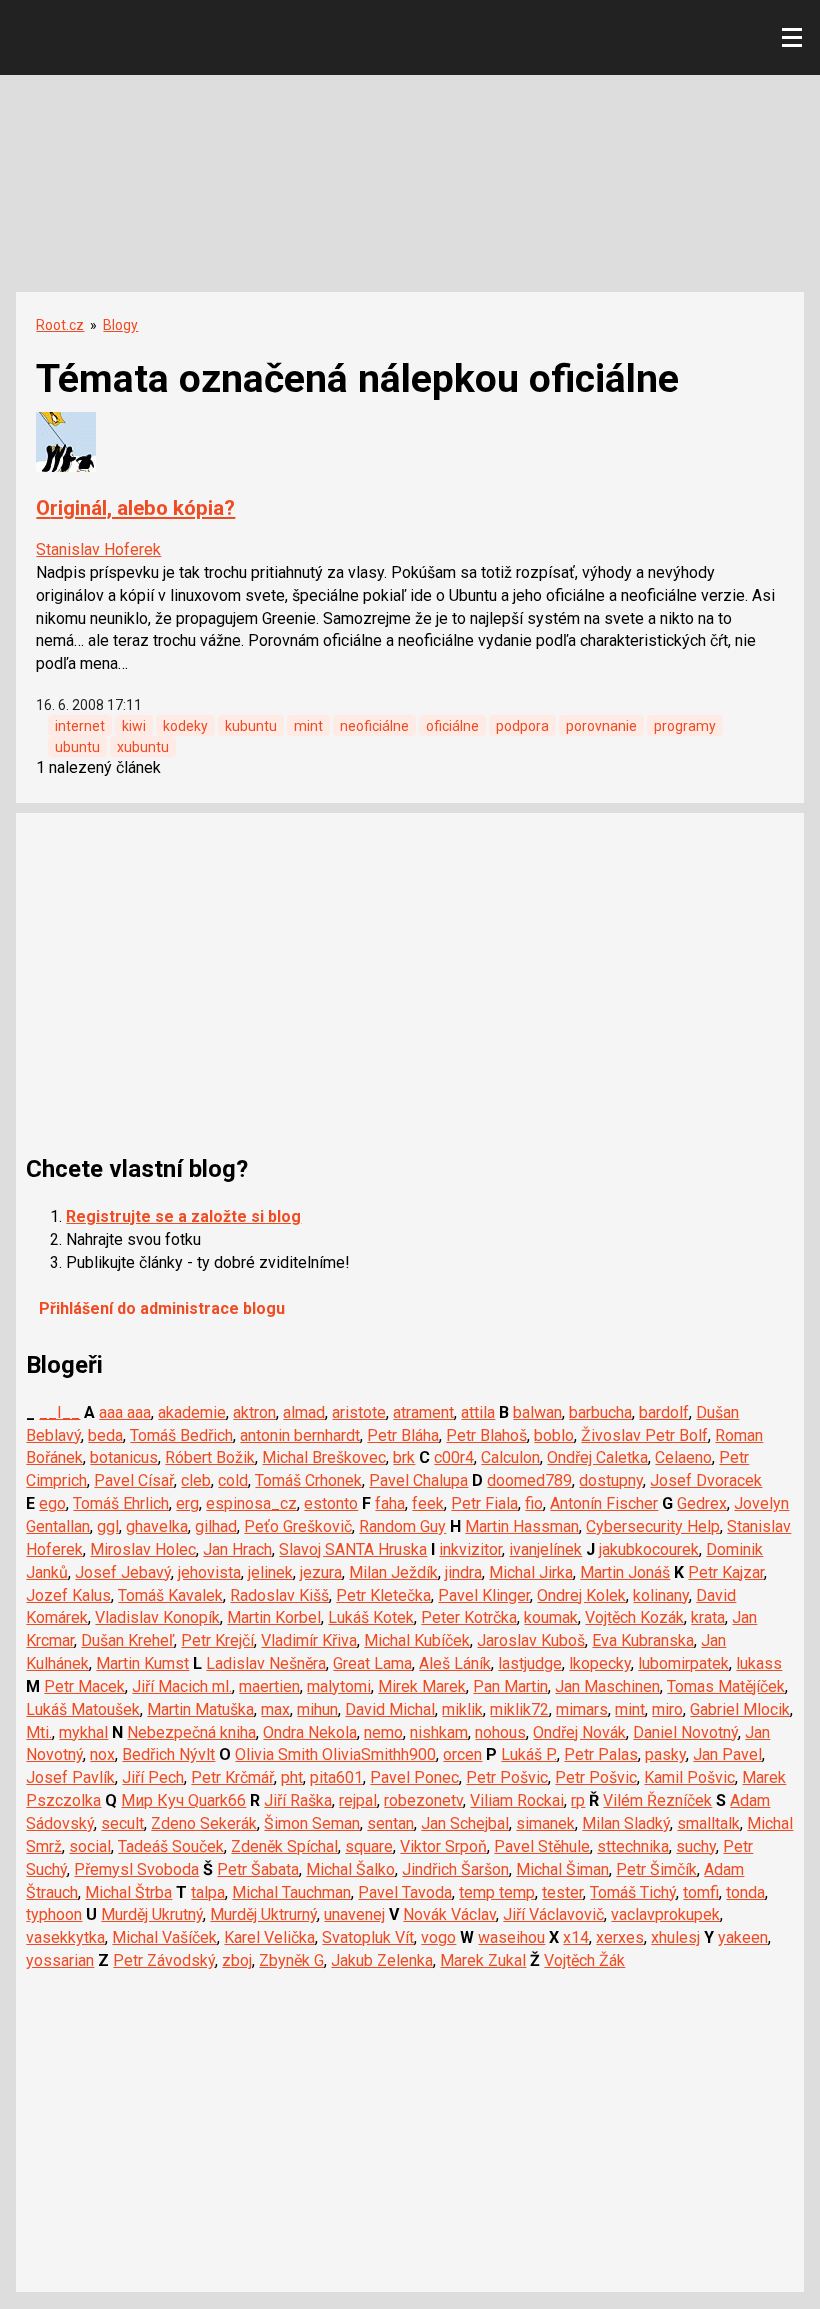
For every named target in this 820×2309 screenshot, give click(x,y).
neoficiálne (374, 726)
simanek (545, 1823)
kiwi (134, 726)
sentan (390, 1823)
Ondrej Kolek (581, 1595)
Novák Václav (449, 1914)
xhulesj (675, 1937)
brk (404, 1457)
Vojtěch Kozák (634, 1617)
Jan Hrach (237, 1549)
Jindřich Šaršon (455, 1869)
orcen (462, 1754)
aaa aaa (125, 1412)
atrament (423, 1412)
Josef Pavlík (70, 1777)
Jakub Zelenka (382, 1960)
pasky (665, 1754)
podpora (522, 726)
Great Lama (372, 1663)
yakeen (743, 1937)
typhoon (54, 1914)
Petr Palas (601, 1754)
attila (478, 1412)
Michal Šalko (350, 1869)
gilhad (216, 1526)
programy (685, 726)
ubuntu (77, 747)
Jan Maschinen (607, 1686)
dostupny (611, 1480)
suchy (696, 1846)
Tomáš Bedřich (181, 1435)
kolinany (661, 1595)
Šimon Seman (312, 1823)
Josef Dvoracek (706, 1480)
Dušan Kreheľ (127, 1640)
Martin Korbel (274, 1617)
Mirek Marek (422, 1686)
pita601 (336, 1777)
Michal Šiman (562, 1869)
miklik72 (519, 1709)
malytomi (339, 1686)
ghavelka (157, 1526)
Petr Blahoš (486, 1435)
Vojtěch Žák (584, 1960)
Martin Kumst (142, 1663)
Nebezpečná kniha (191, 1732)
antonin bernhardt (300, 1435)
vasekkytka (65, 1937)
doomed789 (529, 1480)
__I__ (59, 1412)
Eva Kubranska (643, 1640)
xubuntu (143, 747)
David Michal (390, 1709)
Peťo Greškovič (298, 1526)
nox (102, 1754)
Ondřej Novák (579, 1732)
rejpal (358, 1800)
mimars (582, 1709)
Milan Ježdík (393, 1572)
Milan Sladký (626, 1823)
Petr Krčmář (232, 1777)
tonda (745, 1892)
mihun (317, 1709)
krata (708, 1617)
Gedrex (702, 1503)
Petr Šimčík (656, 1869)
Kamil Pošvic (689, 1777)
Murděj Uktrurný (263, 1914)
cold (233, 1480)
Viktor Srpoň (443, 1846)
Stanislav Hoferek (98, 549)
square (369, 1846)
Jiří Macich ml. (182, 1686)
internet (80, 726)
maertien (269, 1686)
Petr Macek (84, 1686)
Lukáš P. (529, 1754)
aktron (254, 1412)
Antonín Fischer (604, 1503)
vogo (438, 1937)
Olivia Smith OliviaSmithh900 (335, 1754)
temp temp (497, 1892)
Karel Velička (269, 1937)
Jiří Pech (153, 1777)
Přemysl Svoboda (136, 1869)
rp (578, 1800)
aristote (359, 1412)
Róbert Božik (210, 1457)
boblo (554, 1435)
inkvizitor (470, 1549)
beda (105, 1435)
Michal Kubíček (417, 1640)
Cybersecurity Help (653, 1526)
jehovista (209, 1572)
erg (187, 1503)
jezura (321, 1572)
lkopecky (600, 1663)
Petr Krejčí (217, 1640)
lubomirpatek (683, 1663)
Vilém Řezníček (657, 1800)
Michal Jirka (531, 1572)
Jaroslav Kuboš (531, 1640)
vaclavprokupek (665, 1914)
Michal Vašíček (164, 1937)
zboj (237, 1960)
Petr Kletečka (383, 1595)
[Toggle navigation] (792, 38)
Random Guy (402, 1526)
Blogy (120, 325)
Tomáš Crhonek (308, 1480)
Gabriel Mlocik (740, 1709)
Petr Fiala (484, 1503)
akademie (192, 1412)
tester (562, 1892)
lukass (759, 1663)
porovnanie (601, 726)
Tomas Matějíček (726, 1686)
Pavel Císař (134, 1480)
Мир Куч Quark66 (183, 1800)
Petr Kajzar (726, 1572)
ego (52, 1503)
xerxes (620, 1937)
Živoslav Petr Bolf (644, 1435)
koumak (551, 1617)
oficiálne (452, 726)
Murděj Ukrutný (152, 1914)
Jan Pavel (727, 1754)
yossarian (60, 1960)
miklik (462, 1709)
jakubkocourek (649, 1549)
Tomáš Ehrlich (121, 1503)
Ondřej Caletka (597, 1457)
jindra (463, 1572)
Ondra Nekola (310, 1732)
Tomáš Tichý (633, 1892)
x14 (576, 1937)
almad (304, 1412)
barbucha (600, 1412)
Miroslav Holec (143, 1549)
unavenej (354, 1914)
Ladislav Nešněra (266, 1663)
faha (390, 1503)
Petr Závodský (164, 1960)
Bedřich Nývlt (168, 1754)
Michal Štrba (128, 1892)
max (275, 1709)
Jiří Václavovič (553, 1914)
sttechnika (633, 1846)
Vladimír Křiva (309, 1640)
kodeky (185, 726)
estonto (331, 1503)
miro (667, 1709)
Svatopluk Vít (368, 1937)
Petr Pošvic (507, 1777)
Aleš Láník (455, 1663)
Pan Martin (510, 1686)
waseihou (511, 1937)
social (90, 1846)
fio (534, 1503)
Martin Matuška (200, 1709)
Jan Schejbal (465, 1823)
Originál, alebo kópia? (135, 508)
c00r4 (454, 1457)
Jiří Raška (298, 1800)
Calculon (510, 1457)
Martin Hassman (522, 1526)
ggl (108, 1526)
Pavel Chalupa (418, 1480)
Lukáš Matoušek (83, 1709)
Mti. (39, 1732)
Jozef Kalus (68, 1595)
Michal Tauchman (291, 1892)
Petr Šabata (258, 1869)
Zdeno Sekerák (204, 1823)
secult (122, 1823)
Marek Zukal (483, 1960)
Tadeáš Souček (171, 1846)
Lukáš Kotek (371, 1617)
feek (428, 1503)
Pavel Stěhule (542, 1846)
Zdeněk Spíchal (284, 1846)
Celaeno (683, 1457)
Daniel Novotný (685, 1732)
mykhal (83, 1732)
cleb (196, 1480)
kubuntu (251, 726)
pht (292, 1777)
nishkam (439, 1732)
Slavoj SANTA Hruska (353, 1549)
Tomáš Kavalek (170, 1595)
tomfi (701, 1892)
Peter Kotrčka (469, 1617)
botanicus (124, 1457)
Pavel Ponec (414, 1777)
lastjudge (530, 1663)
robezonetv (423, 1800)
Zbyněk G (291, 1960)
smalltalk (708, 1823)
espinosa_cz (251, 1503)
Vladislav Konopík (157, 1617)
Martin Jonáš (625, 1572)
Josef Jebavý (123, 1572)
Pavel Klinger (484, 1595)
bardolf (664, 1412)
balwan (537, 1412)
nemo (383, 1732)
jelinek (270, 1572)
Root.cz (60, 325)
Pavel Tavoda (405, 1892)
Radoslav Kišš (279, 1595)
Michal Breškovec (324, 1457)
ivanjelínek (545, 1549)
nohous (500, 1732)
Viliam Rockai (517, 1800)
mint (308, 726)
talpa (208, 1892)
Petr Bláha (403, 1435)
